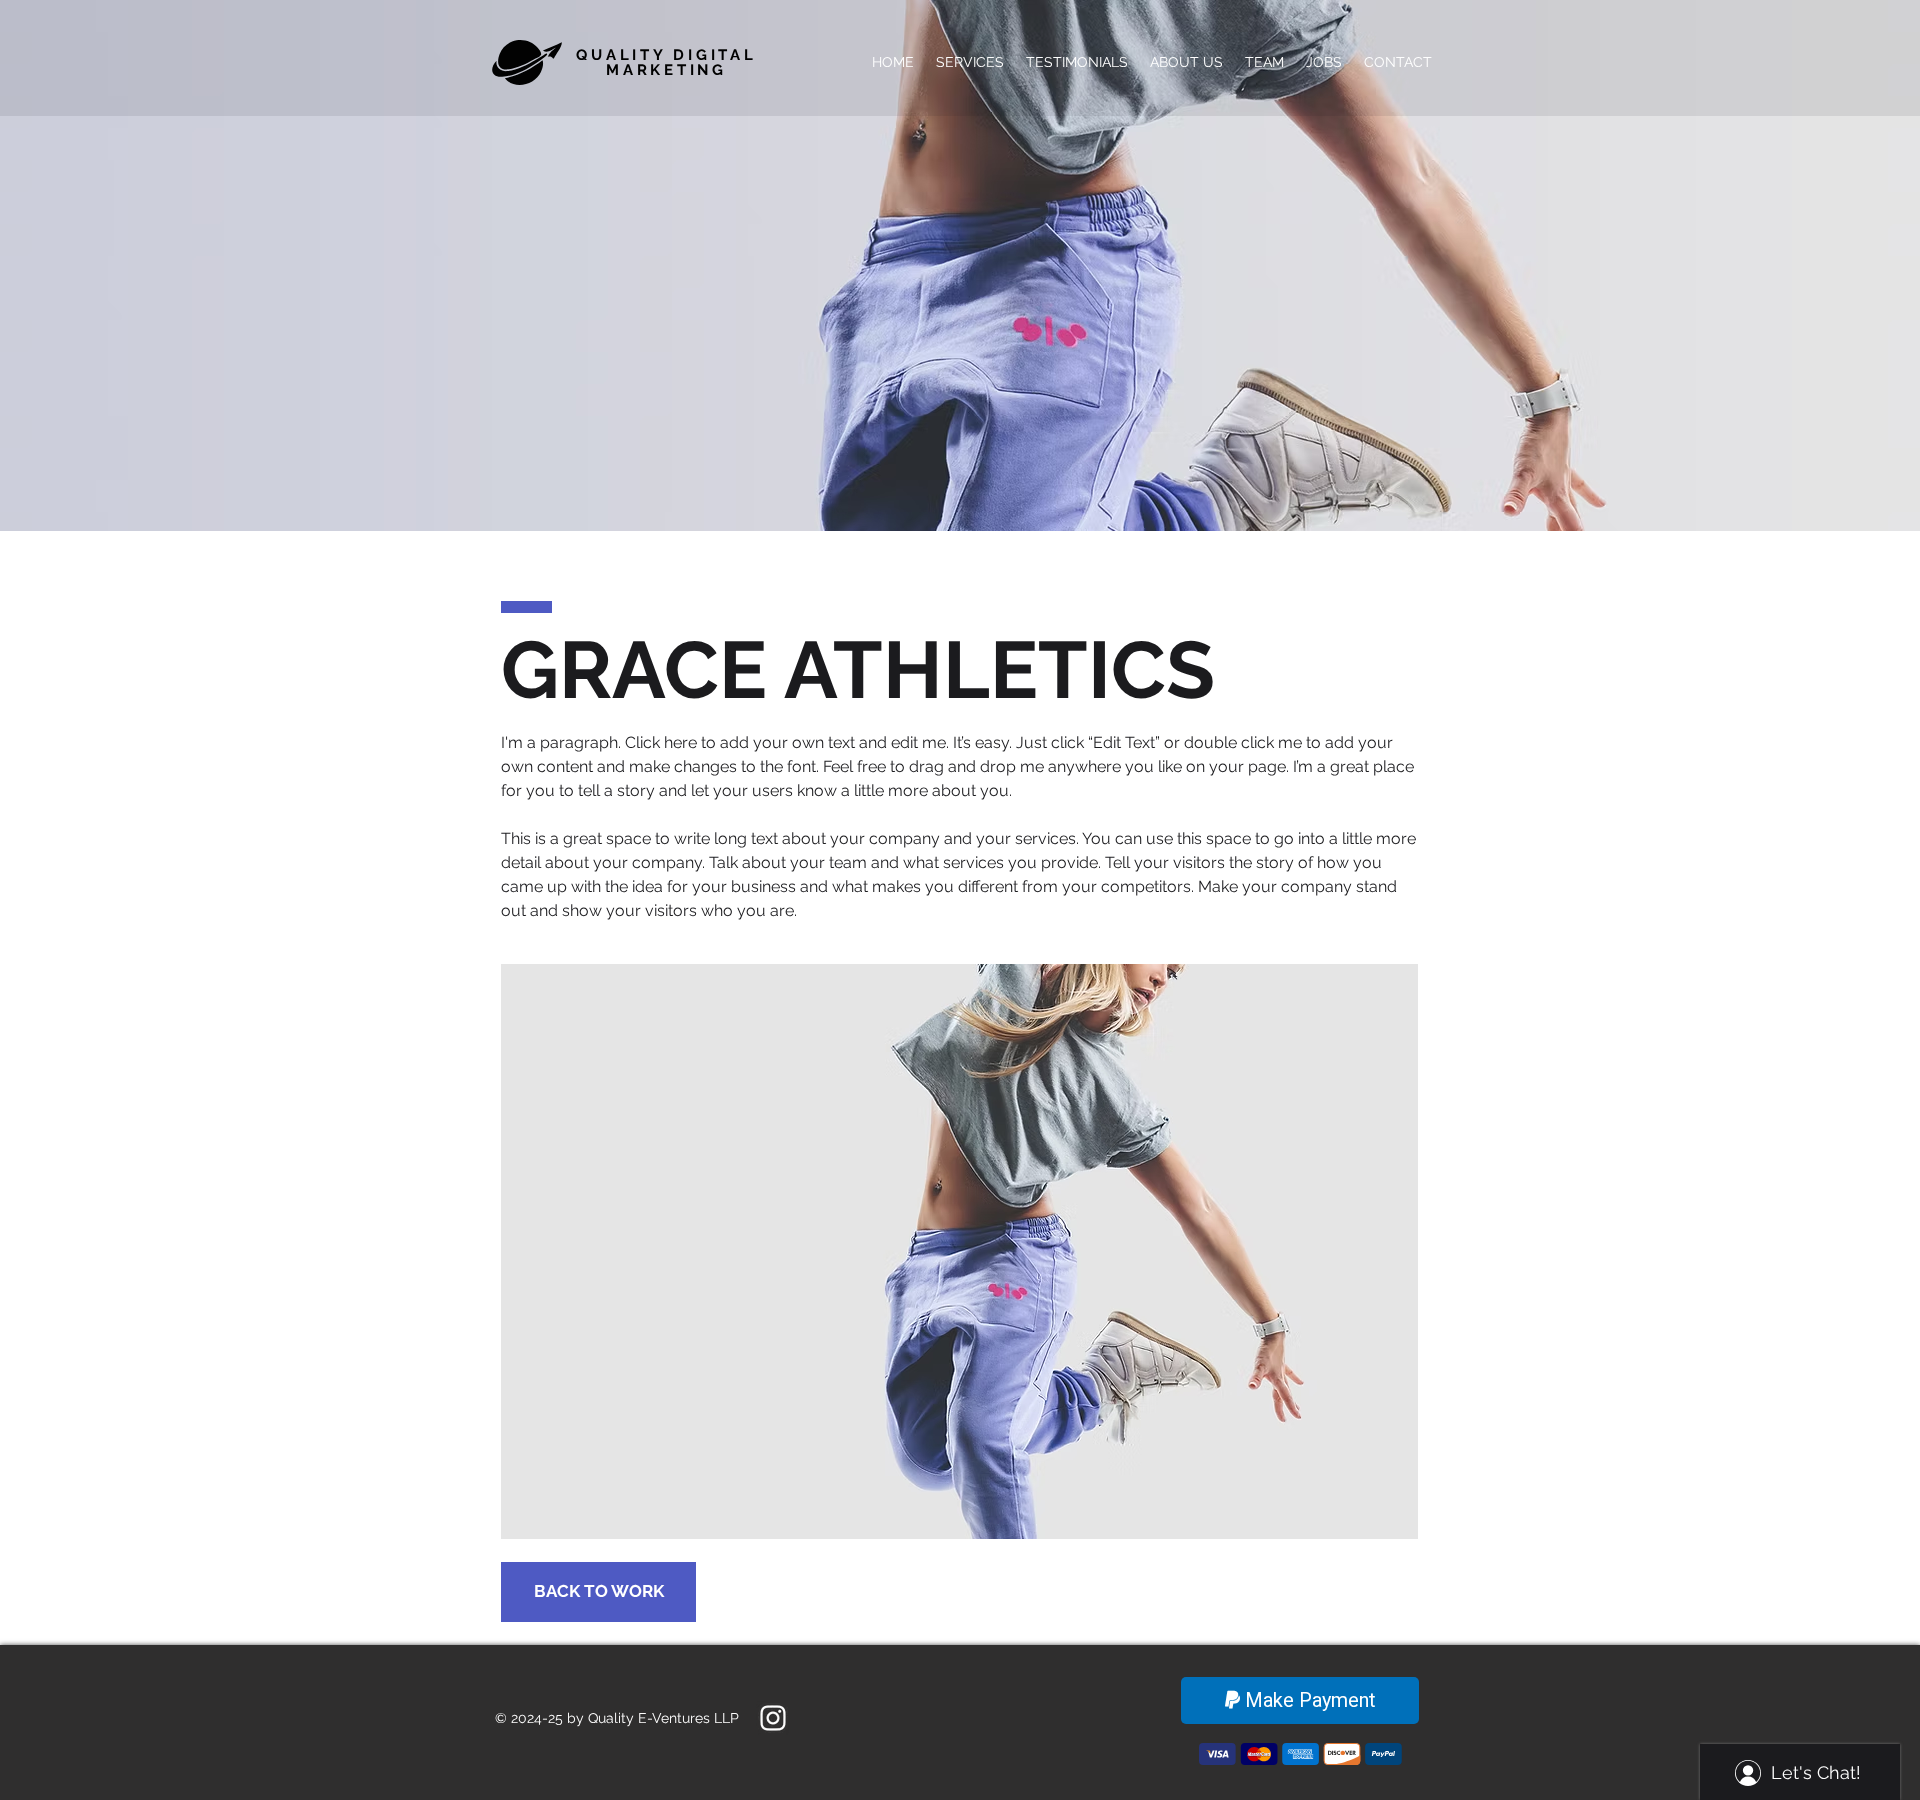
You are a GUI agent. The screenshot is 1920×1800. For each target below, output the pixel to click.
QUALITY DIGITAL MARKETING (666, 62)
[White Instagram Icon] (773, 1718)
